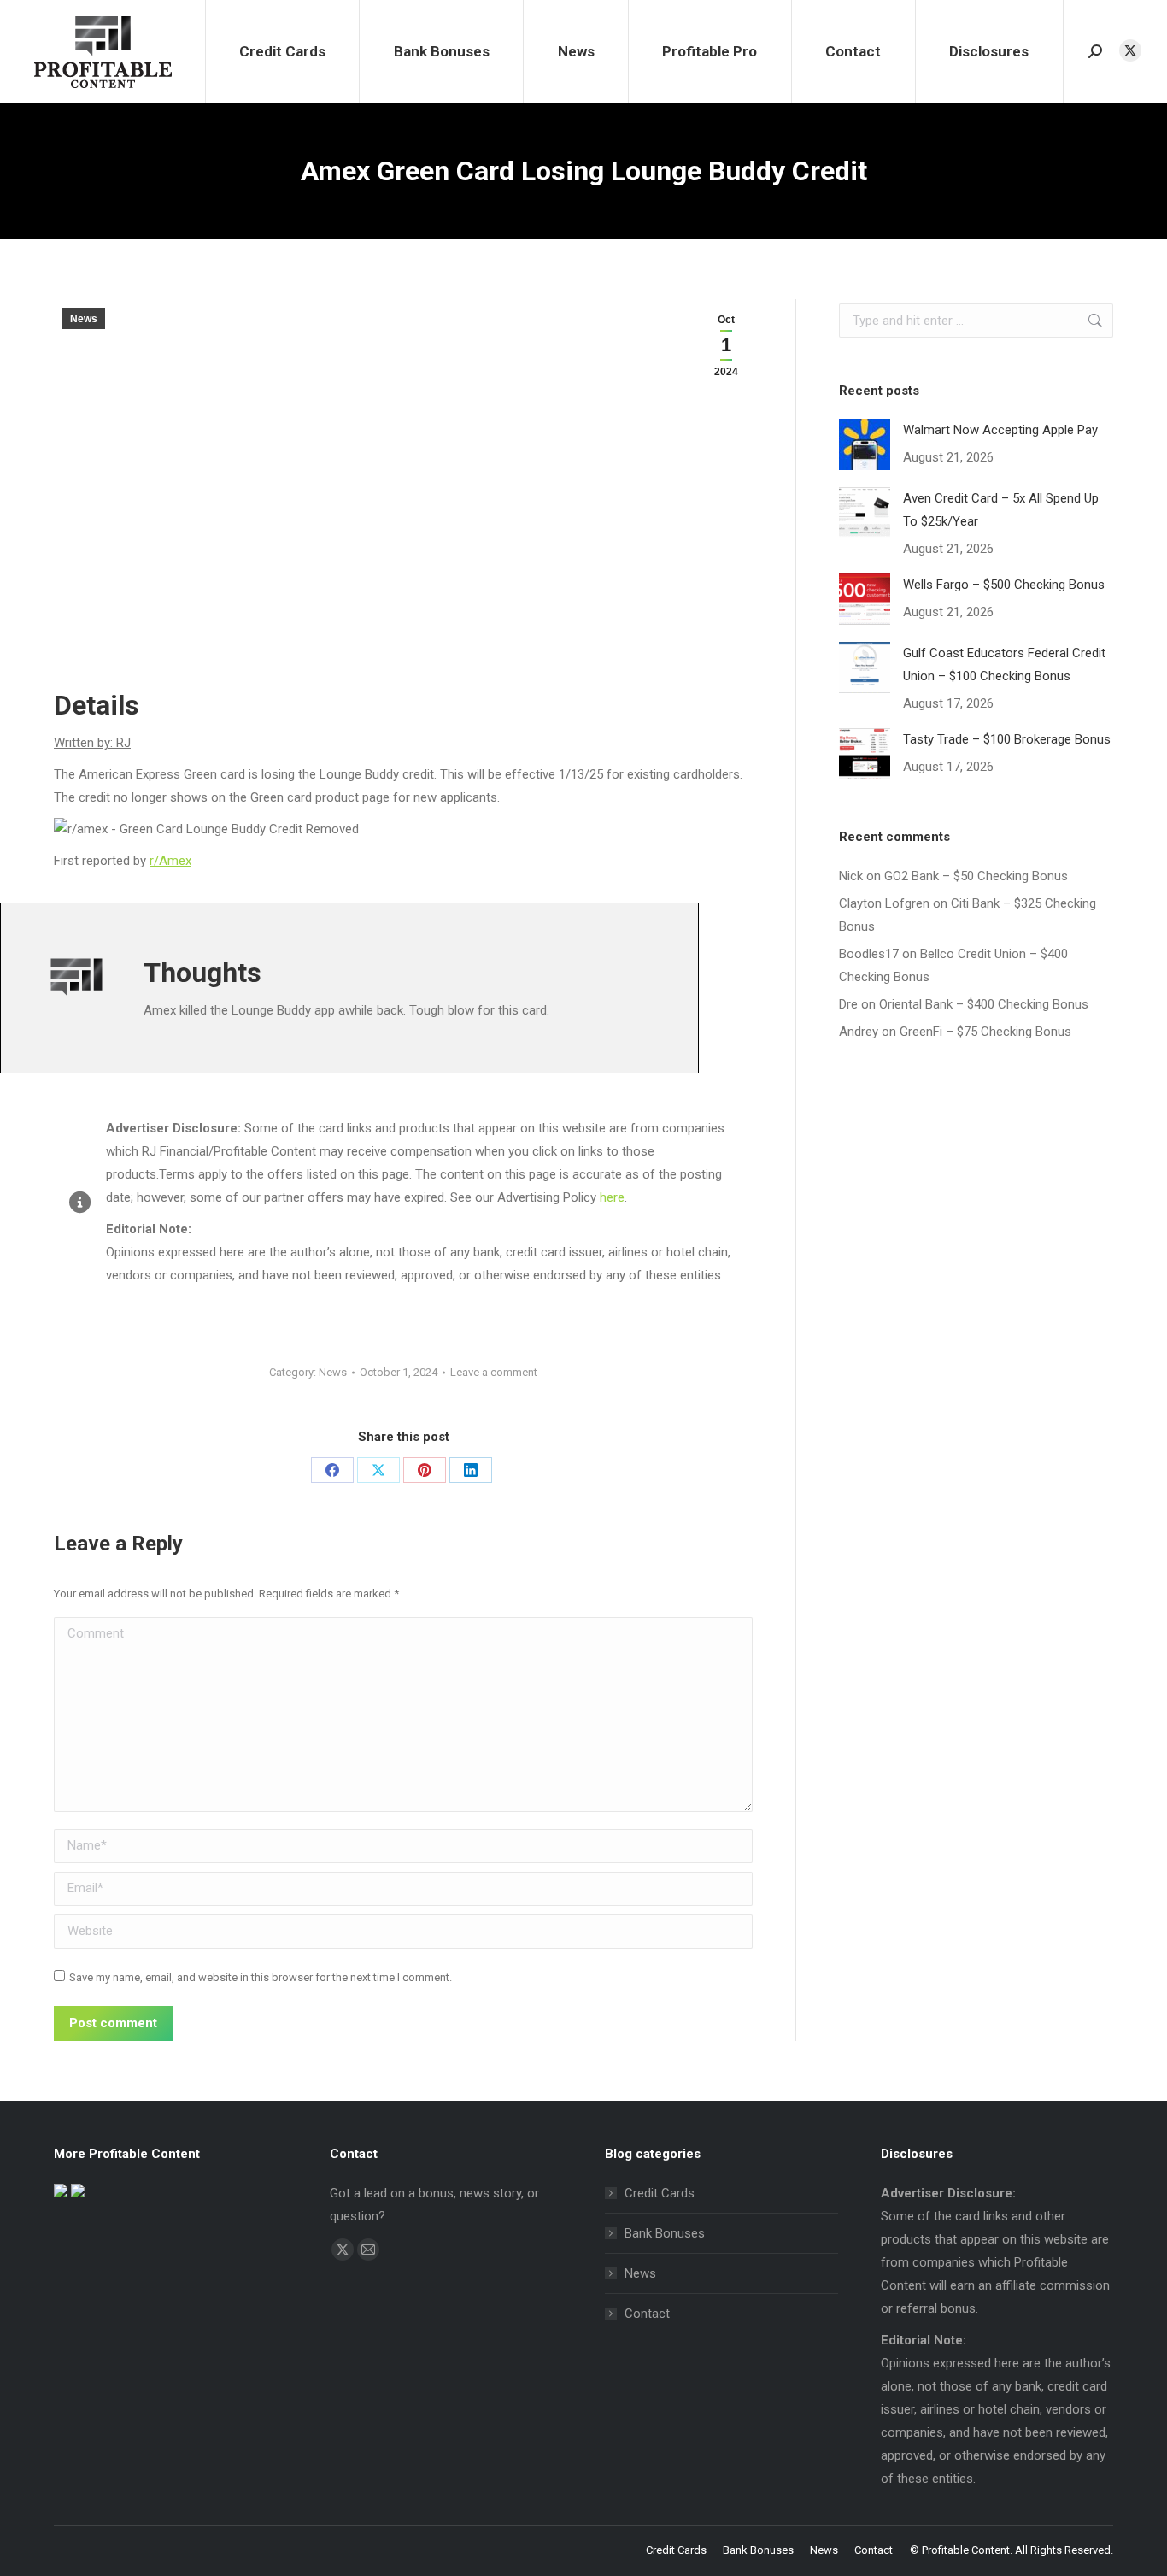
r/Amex (170, 861)
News (84, 319)
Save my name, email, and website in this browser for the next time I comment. (261, 1977)
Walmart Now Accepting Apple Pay (1000, 430)
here (612, 1197)
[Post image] (865, 444)
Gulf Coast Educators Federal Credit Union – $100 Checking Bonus (1004, 665)
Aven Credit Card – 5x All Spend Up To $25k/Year (1001, 510)
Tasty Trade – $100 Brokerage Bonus (1007, 739)
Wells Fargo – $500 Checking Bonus (1004, 585)
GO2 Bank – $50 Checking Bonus (976, 876)
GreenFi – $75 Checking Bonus (985, 1032)
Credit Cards (660, 2193)
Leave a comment (494, 1372)
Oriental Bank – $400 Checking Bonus (984, 1004)
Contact (647, 2314)
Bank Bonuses (665, 2233)
